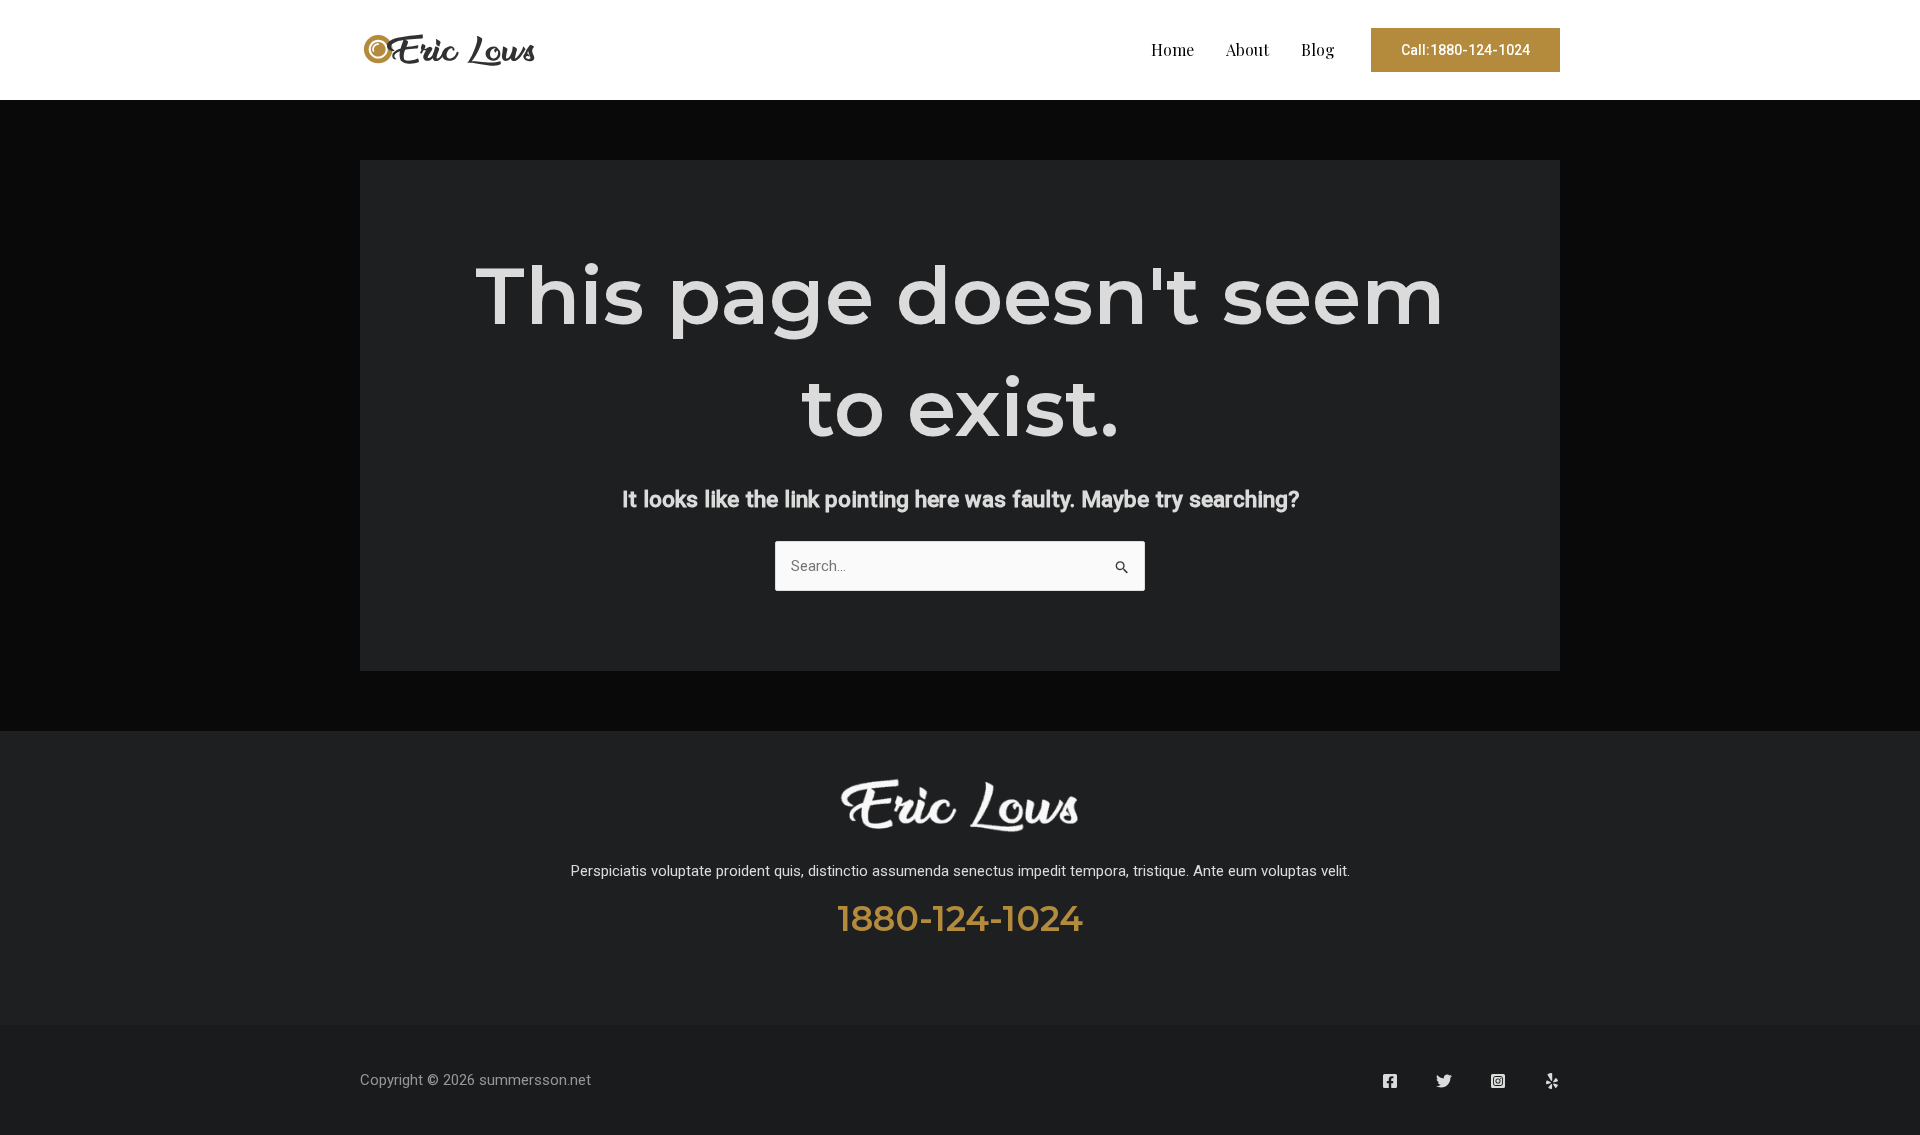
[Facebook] (1390, 1081)
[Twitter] (1444, 1081)
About (1247, 49)
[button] (1465, 50)
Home (1172, 49)
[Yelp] (1552, 1081)
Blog (1318, 49)
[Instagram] (1498, 1081)
